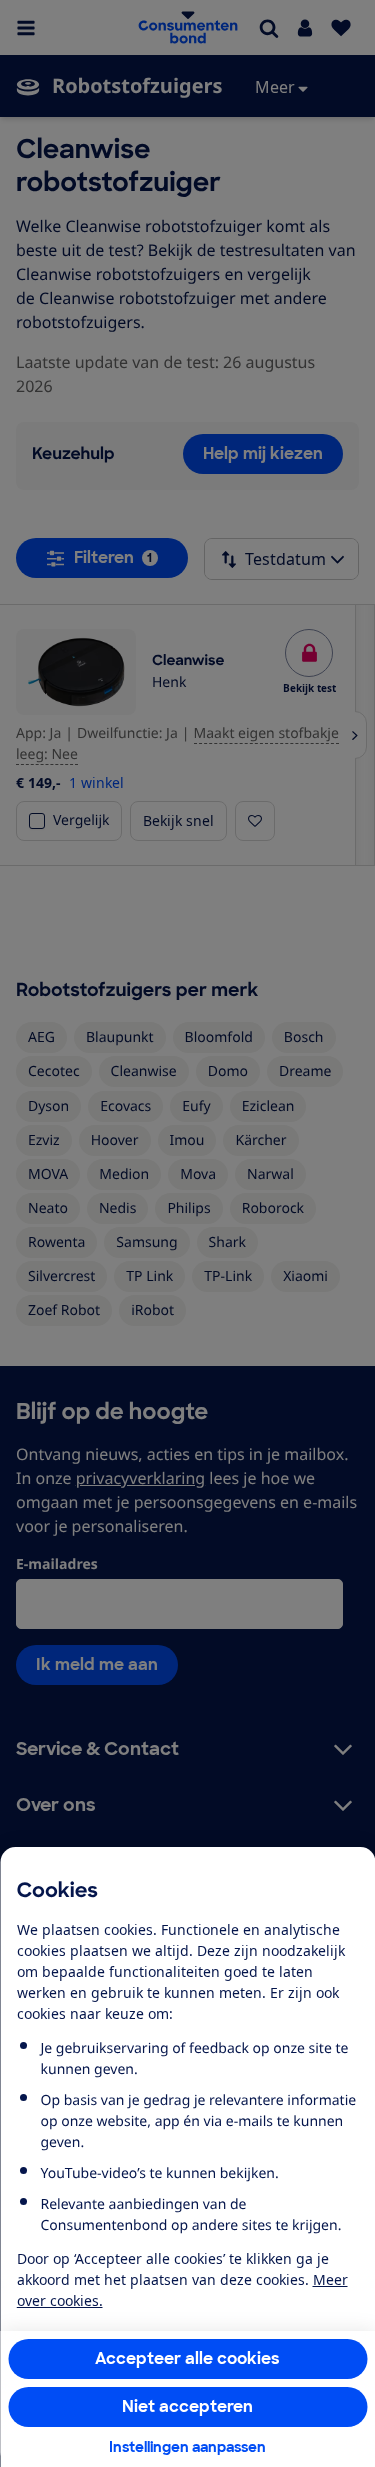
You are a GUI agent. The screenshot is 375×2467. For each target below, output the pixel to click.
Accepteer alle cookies (187, 2358)
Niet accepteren (187, 2406)
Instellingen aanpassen (187, 2447)
